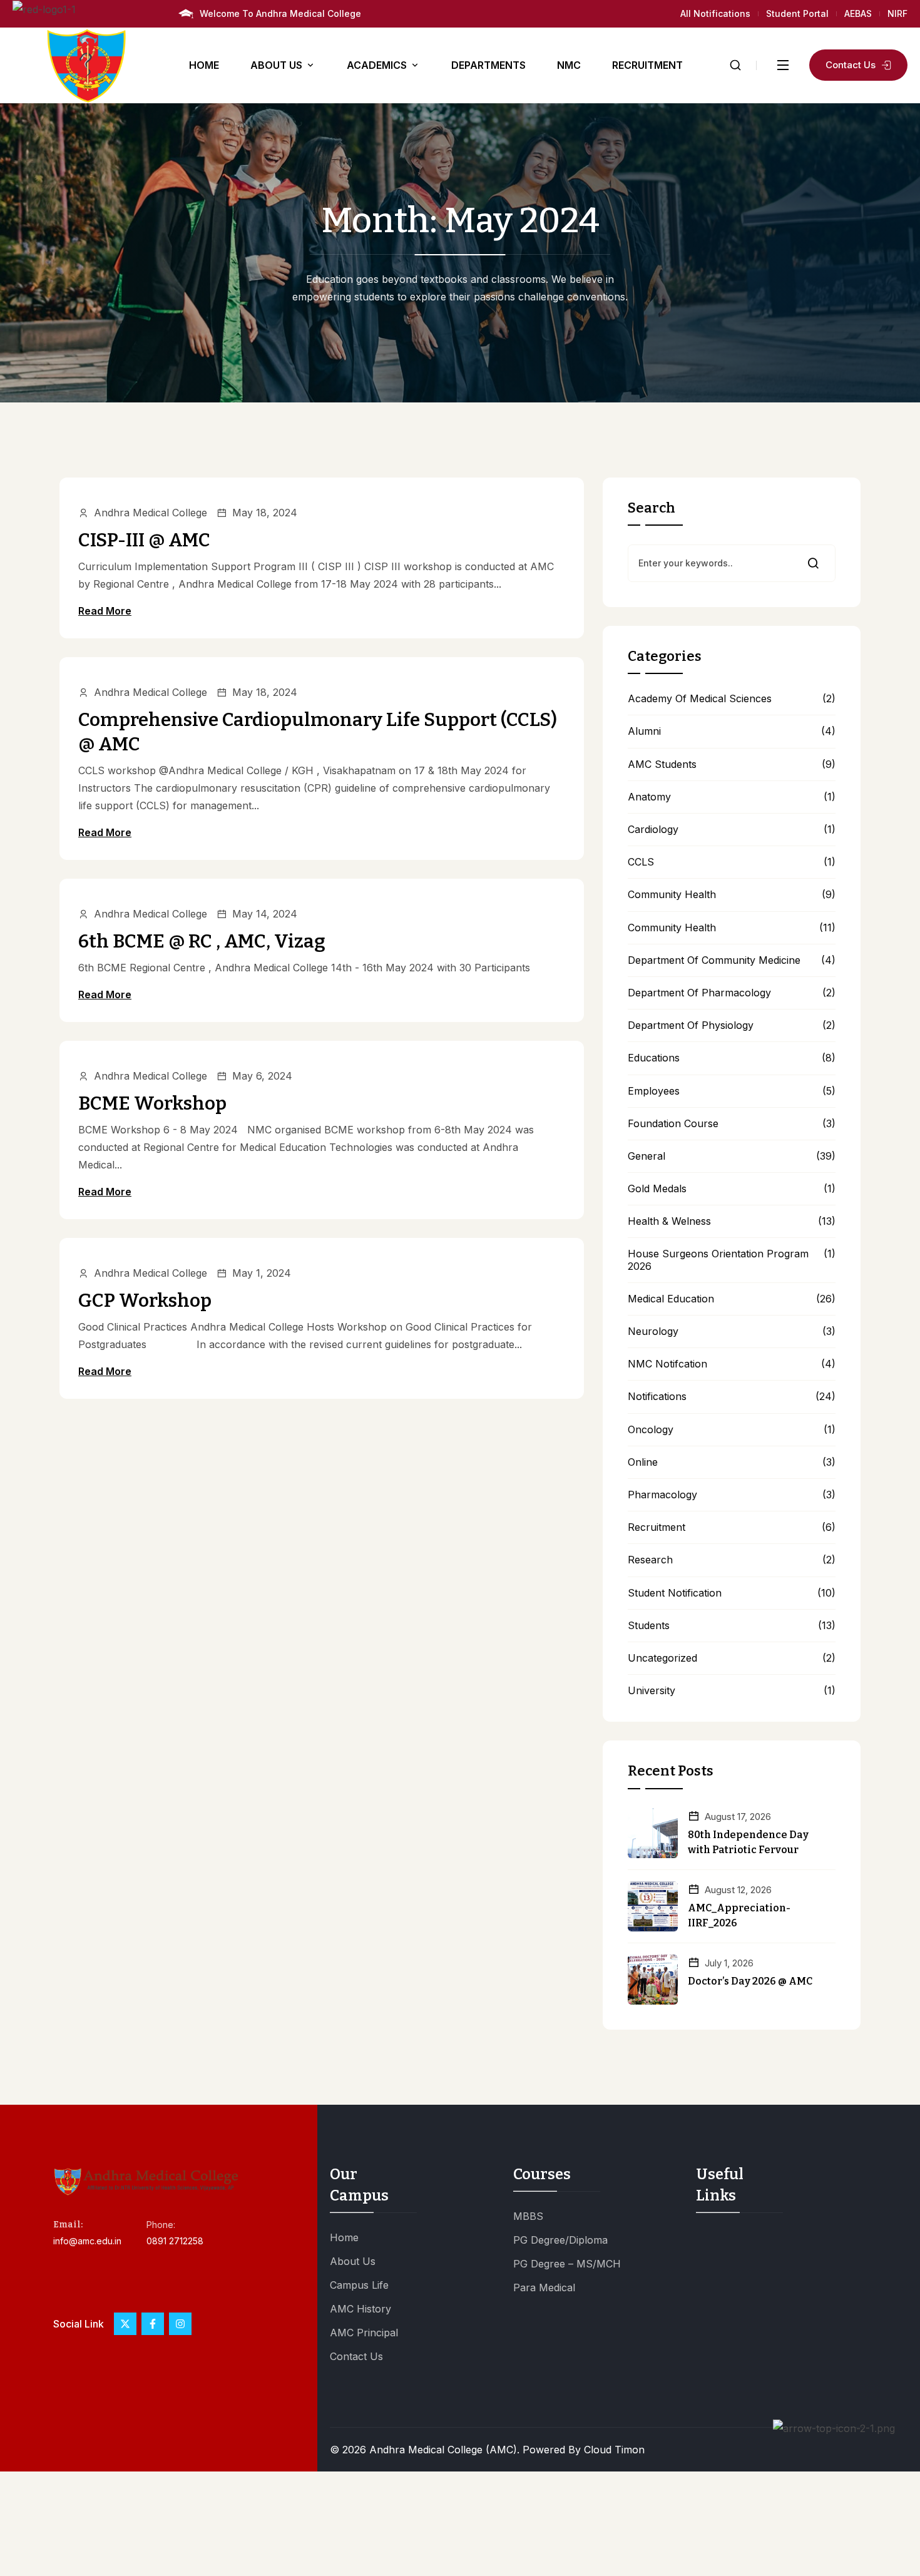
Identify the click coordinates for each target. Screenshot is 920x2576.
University (652, 1691)
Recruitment (657, 1527)
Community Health (672, 895)
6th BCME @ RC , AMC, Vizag (202, 941)
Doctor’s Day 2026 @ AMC (750, 1981)
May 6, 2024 (262, 1076)
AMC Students (662, 764)
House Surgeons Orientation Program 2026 (718, 1260)
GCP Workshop (145, 1301)
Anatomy (649, 797)
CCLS (641, 862)
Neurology (653, 1331)
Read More (105, 611)
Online (643, 1462)
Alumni (644, 731)
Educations (654, 1058)
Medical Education (671, 1299)
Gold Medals (657, 1189)
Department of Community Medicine (714, 960)
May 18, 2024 (265, 513)
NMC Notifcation (667, 1364)
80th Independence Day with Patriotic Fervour (748, 1842)
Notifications (657, 1397)
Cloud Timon (614, 2450)
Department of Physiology (691, 1025)
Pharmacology (662, 1495)
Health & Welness (669, 1221)
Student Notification (675, 1593)
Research (650, 1560)
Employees (654, 1091)
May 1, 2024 (262, 1273)
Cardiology (653, 830)
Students (649, 1626)
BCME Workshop (152, 1103)
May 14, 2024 (265, 914)
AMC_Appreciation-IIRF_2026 (739, 1915)
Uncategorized (662, 1658)
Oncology (651, 1430)
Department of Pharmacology (699, 993)
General (647, 1156)
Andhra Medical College (151, 513)
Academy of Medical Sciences (700, 699)
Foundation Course (673, 1124)
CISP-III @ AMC (144, 540)
